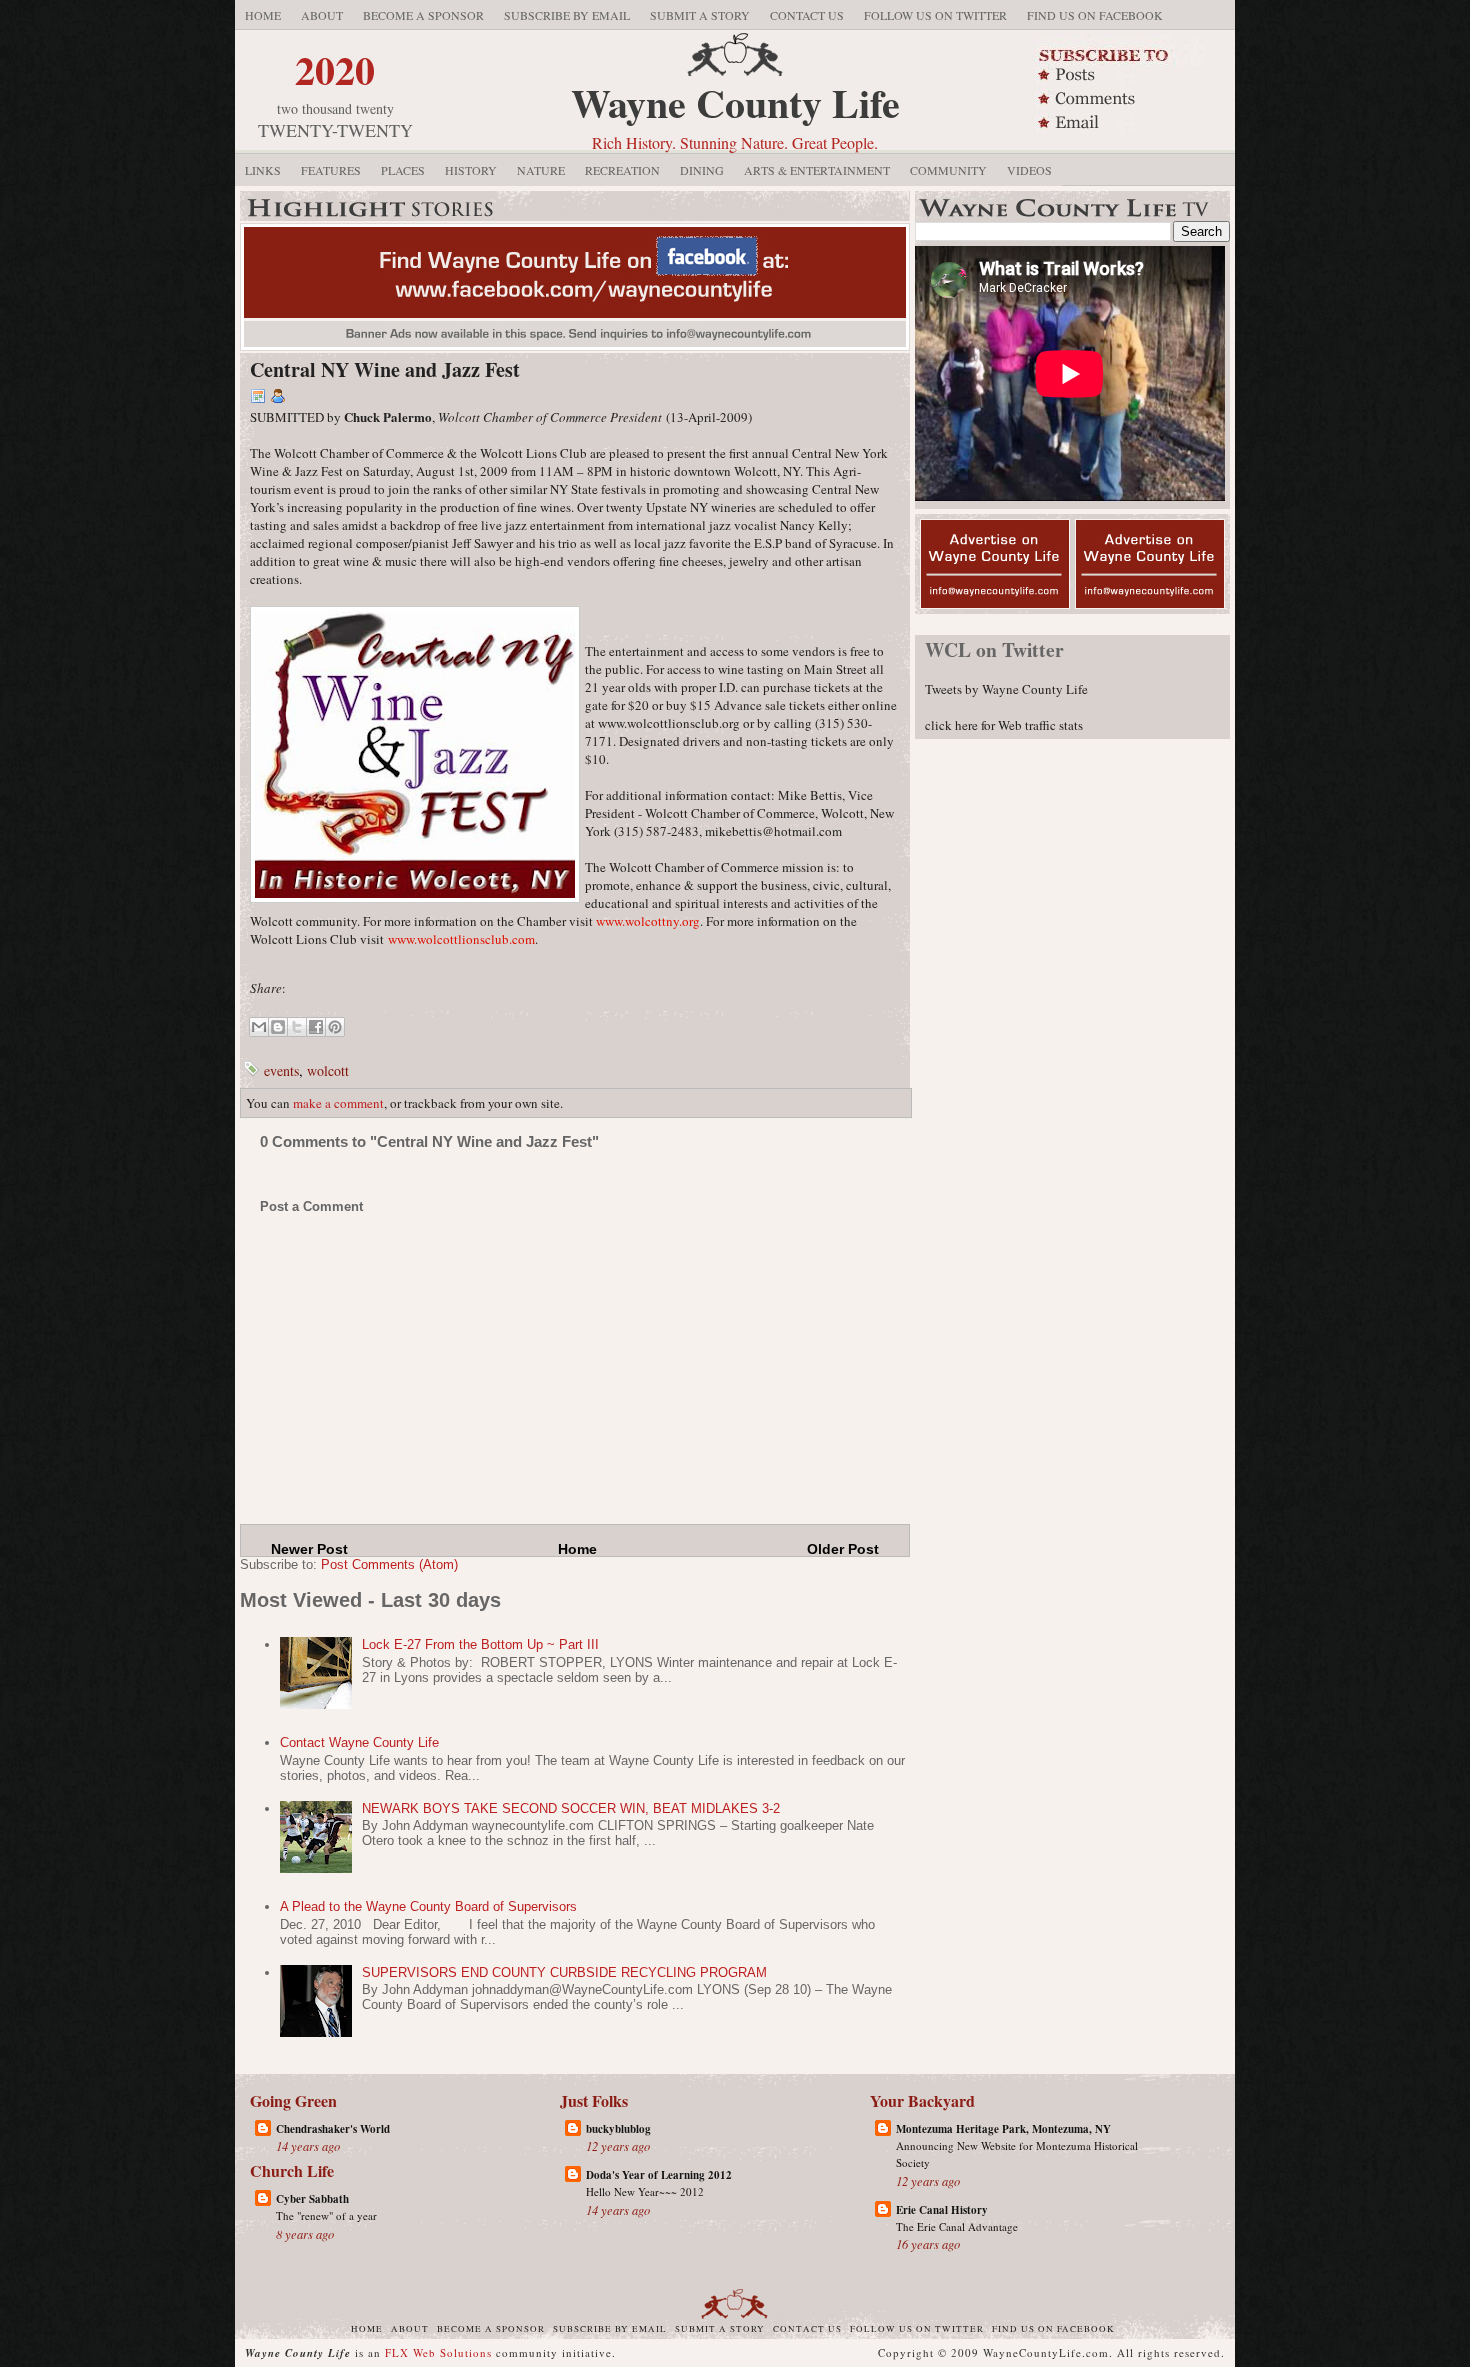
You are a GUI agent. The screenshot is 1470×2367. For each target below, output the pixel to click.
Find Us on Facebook (1095, 15)
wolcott (328, 1070)
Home (263, 15)
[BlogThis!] (278, 1027)
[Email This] (259, 1027)
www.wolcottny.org (648, 921)
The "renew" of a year (326, 2215)
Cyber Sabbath (312, 2199)
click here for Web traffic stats (1004, 725)
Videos (1029, 170)
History (471, 170)
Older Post (843, 1549)
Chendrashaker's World (333, 2129)
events (281, 1070)
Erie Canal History (942, 2210)
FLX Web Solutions (438, 2352)
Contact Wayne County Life (359, 1742)
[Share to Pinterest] (335, 1027)
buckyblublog (618, 2129)
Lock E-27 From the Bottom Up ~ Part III (480, 1644)
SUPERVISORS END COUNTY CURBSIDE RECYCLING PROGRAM (564, 1972)
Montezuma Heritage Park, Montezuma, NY (1003, 2129)
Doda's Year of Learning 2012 (659, 2175)
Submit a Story (700, 15)
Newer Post (309, 1549)
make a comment (338, 1103)
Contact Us (807, 15)
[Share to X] (297, 1027)
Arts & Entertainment (817, 170)
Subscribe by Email (567, 15)
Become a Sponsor (423, 15)
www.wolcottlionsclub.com (461, 939)
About (322, 15)
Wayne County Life (735, 102)
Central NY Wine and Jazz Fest (385, 369)
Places (403, 170)
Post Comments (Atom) (389, 1564)
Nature (541, 170)
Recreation (622, 170)
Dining (702, 170)
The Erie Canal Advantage (957, 2226)
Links (263, 170)
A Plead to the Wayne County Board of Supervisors (428, 1906)
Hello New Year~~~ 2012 (645, 2191)
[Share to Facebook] (316, 1027)
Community (948, 170)
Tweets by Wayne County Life (1006, 689)
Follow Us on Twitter (935, 15)
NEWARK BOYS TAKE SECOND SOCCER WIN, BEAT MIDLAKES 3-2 (571, 1808)
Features (331, 170)
